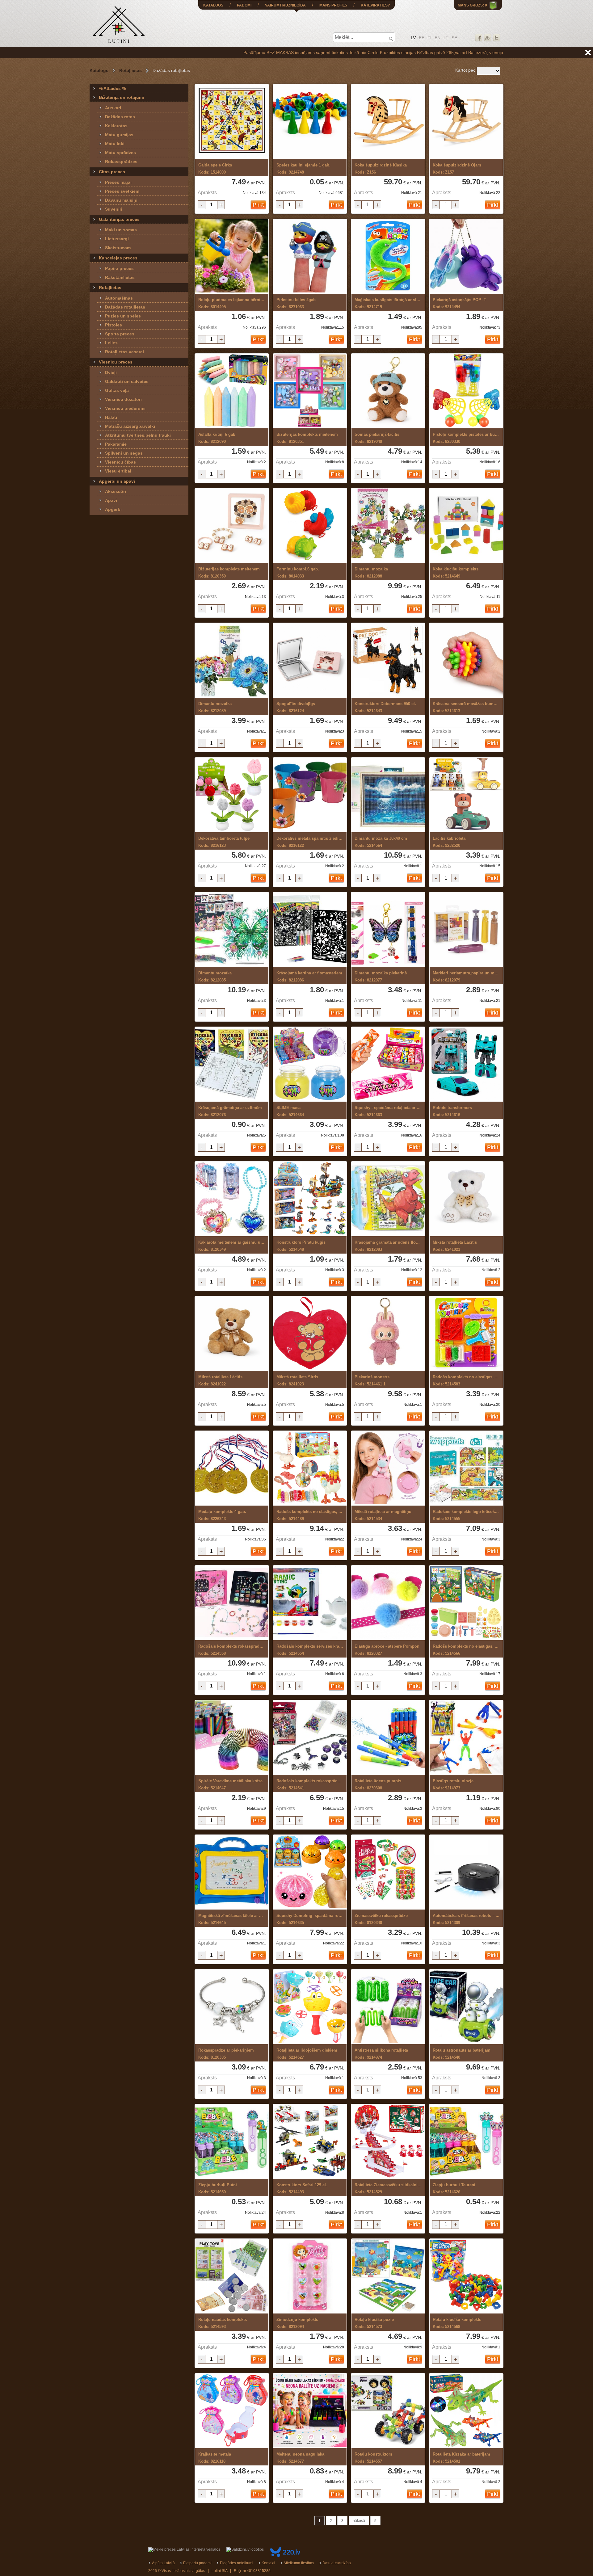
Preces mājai (118, 182)
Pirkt (258, 205)
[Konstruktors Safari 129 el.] (310, 2142)
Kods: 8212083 (388, 1246)
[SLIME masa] (310, 1064)
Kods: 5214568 (457, 2323)
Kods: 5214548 (301, 1246)
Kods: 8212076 (230, 1111)
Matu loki (115, 144)
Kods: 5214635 (310, 1919)
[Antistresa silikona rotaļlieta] (388, 2007)
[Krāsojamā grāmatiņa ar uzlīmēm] (232, 1064)
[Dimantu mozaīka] (388, 526)
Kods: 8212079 (466, 977)
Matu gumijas (119, 135)
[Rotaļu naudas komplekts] (232, 2276)
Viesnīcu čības (120, 462)
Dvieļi (111, 372)
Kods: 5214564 (381, 842)
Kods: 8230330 (466, 438)
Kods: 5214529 (388, 2188)
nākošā (359, 2521)
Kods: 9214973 (453, 1784)
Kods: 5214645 (231, 1919)
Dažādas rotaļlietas (125, 307)
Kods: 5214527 (307, 2054)
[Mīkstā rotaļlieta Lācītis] (466, 1199)
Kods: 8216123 (224, 842)
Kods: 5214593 (223, 2323)
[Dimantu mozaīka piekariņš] (388, 930)
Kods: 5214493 (302, 2188)
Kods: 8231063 (296, 303)
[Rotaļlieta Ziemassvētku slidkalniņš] (388, 2142)
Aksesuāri (116, 491)
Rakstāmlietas (120, 277)
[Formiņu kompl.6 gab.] (310, 526)
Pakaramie (116, 444)
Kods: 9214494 (459, 303)
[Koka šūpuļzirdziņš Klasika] (388, 122)
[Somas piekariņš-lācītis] (388, 391)
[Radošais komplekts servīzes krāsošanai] (310, 1603)
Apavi (111, 500)
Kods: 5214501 (461, 2458)
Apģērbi (113, 509)
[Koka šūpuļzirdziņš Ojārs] (466, 122)
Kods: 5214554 (310, 1650)
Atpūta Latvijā (163, 2563)
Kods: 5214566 (466, 1650)
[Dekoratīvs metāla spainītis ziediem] (310, 795)
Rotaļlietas (130, 70)
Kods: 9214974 (381, 2054)
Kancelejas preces (118, 258)
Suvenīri (114, 209)
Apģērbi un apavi (117, 481)
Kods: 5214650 (218, 2188)
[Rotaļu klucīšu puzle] (388, 2276)
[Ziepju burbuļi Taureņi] (466, 2142)
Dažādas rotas (120, 117)
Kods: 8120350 (229, 573)
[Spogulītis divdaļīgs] (310, 660)
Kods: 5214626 (454, 2188)
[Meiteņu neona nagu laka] (310, 2411)
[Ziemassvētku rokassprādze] (388, 1872)
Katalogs (99, 70)
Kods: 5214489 (309, 1515)
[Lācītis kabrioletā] (466, 795)
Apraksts (207, 193)
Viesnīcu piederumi (125, 408)
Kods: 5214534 (383, 1515)
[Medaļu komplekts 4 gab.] (232, 1468)
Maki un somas (121, 230)
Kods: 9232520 (449, 842)
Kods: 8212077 (381, 977)
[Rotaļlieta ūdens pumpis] (388, 1738)
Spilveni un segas (124, 453)
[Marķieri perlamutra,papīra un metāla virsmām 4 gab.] (466, 930)
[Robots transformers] (466, 1064)
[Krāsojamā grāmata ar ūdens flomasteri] (388, 1199)
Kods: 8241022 (220, 1380)
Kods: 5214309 (466, 1919)
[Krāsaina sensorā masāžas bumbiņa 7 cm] (466, 660)
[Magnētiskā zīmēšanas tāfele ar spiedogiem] (232, 1872)
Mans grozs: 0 (472, 5)
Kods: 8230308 (378, 1784)
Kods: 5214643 (385, 707)
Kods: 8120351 (307, 438)
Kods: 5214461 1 (372, 1380)
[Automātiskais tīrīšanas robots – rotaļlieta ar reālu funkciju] (466, 1872)
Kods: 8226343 (222, 1515)
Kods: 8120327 (387, 1650)
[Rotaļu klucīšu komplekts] (466, 2276)
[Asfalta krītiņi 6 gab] (232, 391)
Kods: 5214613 (466, 707)
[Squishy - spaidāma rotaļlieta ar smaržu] (388, 1064)
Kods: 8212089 (215, 707)
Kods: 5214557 (373, 2458)
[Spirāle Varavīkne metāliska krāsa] (232, 1738)
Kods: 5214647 (230, 1784)
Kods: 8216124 (296, 707)
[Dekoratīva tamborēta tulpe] (232, 795)
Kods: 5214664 (290, 1111)
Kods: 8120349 (232, 1246)
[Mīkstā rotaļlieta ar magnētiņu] (388, 1468)
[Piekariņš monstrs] (388, 1334)
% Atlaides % (112, 88)
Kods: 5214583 (466, 1380)
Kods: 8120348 (381, 1919)
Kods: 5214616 (452, 1111)
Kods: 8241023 (297, 1380)
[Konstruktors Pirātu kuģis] (310, 1199)
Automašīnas (119, 298)
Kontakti (268, 2563)
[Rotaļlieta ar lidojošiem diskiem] (310, 2007)
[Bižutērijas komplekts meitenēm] (310, 391)
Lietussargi (117, 239)
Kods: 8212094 (297, 2323)
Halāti (111, 417)
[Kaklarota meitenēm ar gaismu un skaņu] (232, 1199)
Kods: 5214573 (374, 2323)
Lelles (111, 343)
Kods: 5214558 (232, 1650)
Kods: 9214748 (303, 169)
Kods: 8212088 (371, 573)
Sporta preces (120, 334)
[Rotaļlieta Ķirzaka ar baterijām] (466, 2411)
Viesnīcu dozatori (123, 399)
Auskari (113, 108)
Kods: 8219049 (377, 438)
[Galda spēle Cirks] (232, 122)
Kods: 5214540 (462, 2054)
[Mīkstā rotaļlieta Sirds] (310, 1334)
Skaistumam (118, 248)
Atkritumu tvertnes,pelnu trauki (138, 435)
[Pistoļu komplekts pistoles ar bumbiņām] (466, 391)
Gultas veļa (117, 390)
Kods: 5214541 (310, 1784)
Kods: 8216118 (215, 2458)
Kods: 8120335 (226, 2054)
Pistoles (114, 325)
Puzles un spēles (123, 316)
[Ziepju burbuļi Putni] (232, 2142)
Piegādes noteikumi (237, 2563)
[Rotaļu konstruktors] (388, 2411)
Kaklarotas (116, 126)
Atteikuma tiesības (299, 2563)
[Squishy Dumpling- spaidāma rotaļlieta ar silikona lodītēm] (310, 1872)
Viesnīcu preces (116, 362)
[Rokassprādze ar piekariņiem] (232, 2007)
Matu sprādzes (120, 153)
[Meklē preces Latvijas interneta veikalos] (184, 2549)
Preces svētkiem (122, 191)
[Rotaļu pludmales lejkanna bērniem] (232, 256)
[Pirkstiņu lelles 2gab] (310, 256)
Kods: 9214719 (388, 303)
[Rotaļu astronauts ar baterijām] (466, 2007)
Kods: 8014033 (298, 573)
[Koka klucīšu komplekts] (466, 526)
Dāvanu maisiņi (121, 200)
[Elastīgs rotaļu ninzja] (466, 1738)
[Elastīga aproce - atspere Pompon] (388, 1603)
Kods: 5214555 (466, 1515)
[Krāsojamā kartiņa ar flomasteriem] (310, 930)
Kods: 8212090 (217, 438)
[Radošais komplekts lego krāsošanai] (466, 1468)
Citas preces (112, 172)
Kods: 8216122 (310, 842)
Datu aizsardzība (337, 2563)
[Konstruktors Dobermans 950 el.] (388, 660)
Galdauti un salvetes (127, 381)
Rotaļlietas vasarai (124, 352)
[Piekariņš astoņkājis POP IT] (466, 256)
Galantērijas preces (119, 219)
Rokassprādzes (121, 162)
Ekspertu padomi (197, 2563)
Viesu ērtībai (118, 471)
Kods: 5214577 (300, 2458)
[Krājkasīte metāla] (232, 2411)
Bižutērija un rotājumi (121, 97)
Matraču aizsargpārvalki (130, 426)
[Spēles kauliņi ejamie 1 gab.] (310, 122)
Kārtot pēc (465, 70)
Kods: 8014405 (232, 303)
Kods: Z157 (457, 169)
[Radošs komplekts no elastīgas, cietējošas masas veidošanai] (466, 1334)
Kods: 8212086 (309, 977)
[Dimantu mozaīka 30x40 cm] (388, 795)
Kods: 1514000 (215, 169)
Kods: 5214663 (388, 1111)
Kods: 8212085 (215, 977)
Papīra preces (119, 268)
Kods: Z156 (381, 169)
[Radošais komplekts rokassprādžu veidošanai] (232, 1603)
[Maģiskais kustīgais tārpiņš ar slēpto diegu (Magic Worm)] (388, 256)
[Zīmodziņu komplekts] (310, 2276)
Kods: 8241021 (455, 1246)
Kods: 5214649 (456, 573)
